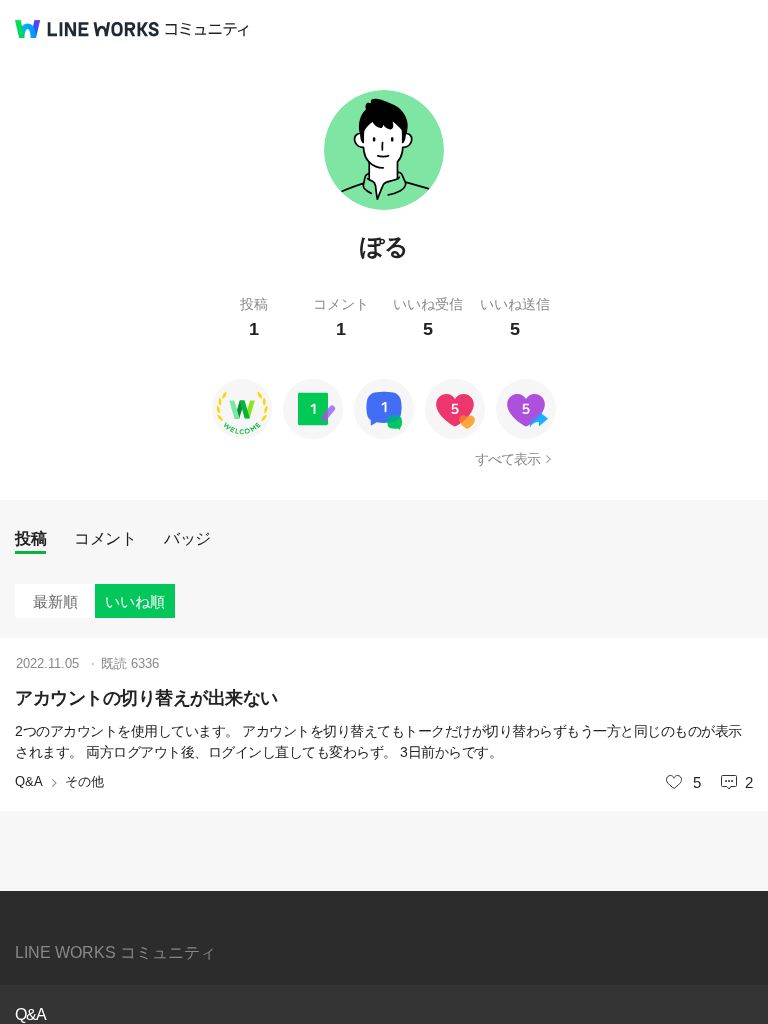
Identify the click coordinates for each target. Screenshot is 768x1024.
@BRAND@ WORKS (87, 29)
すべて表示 (507, 459)
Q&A (29, 781)
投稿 (30, 538)
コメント (105, 538)
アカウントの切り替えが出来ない (146, 698)
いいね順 (135, 601)
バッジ (187, 538)
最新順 (55, 601)
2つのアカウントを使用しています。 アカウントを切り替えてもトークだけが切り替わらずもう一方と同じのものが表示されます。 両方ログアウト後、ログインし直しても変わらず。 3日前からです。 (378, 741)
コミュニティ (207, 29)
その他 (84, 781)
